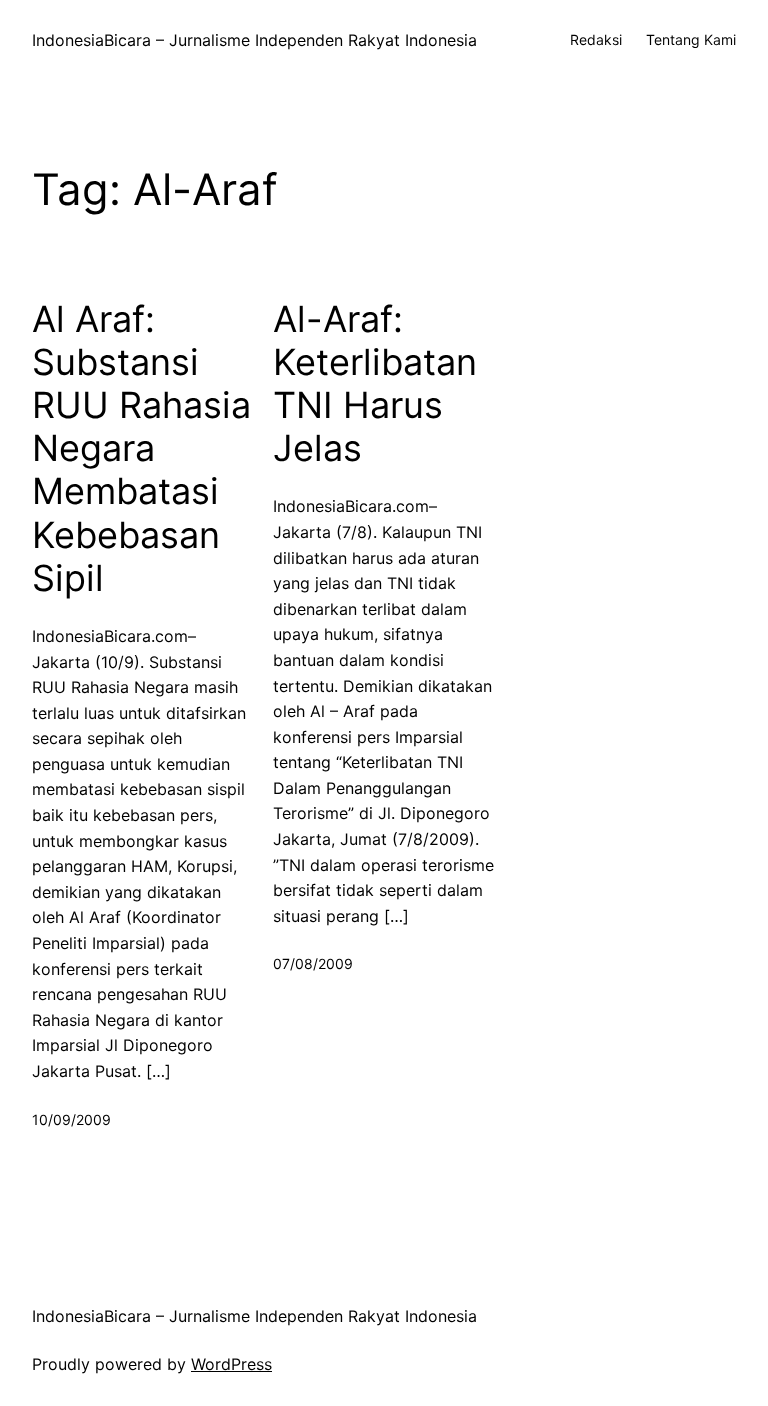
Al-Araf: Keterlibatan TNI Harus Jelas (375, 384)
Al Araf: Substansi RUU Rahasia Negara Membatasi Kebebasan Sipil (141, 449)
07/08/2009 (313, 963)
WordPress (231, 1364)
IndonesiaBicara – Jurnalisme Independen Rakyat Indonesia (254, 40)
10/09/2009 (71, 1119)
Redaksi (596, 39)
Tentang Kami (691, 39)
